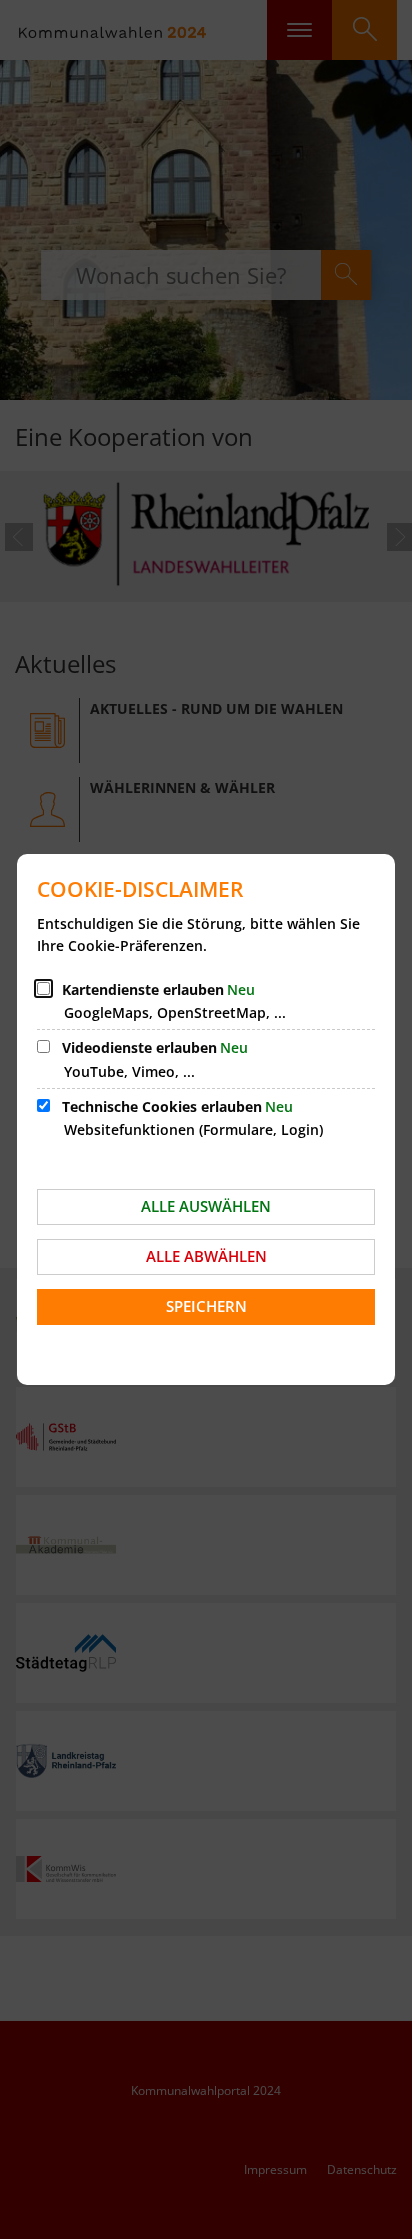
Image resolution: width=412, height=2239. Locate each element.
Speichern (206, 1306)
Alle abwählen (206, 1256)
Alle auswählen (206, 1206)
